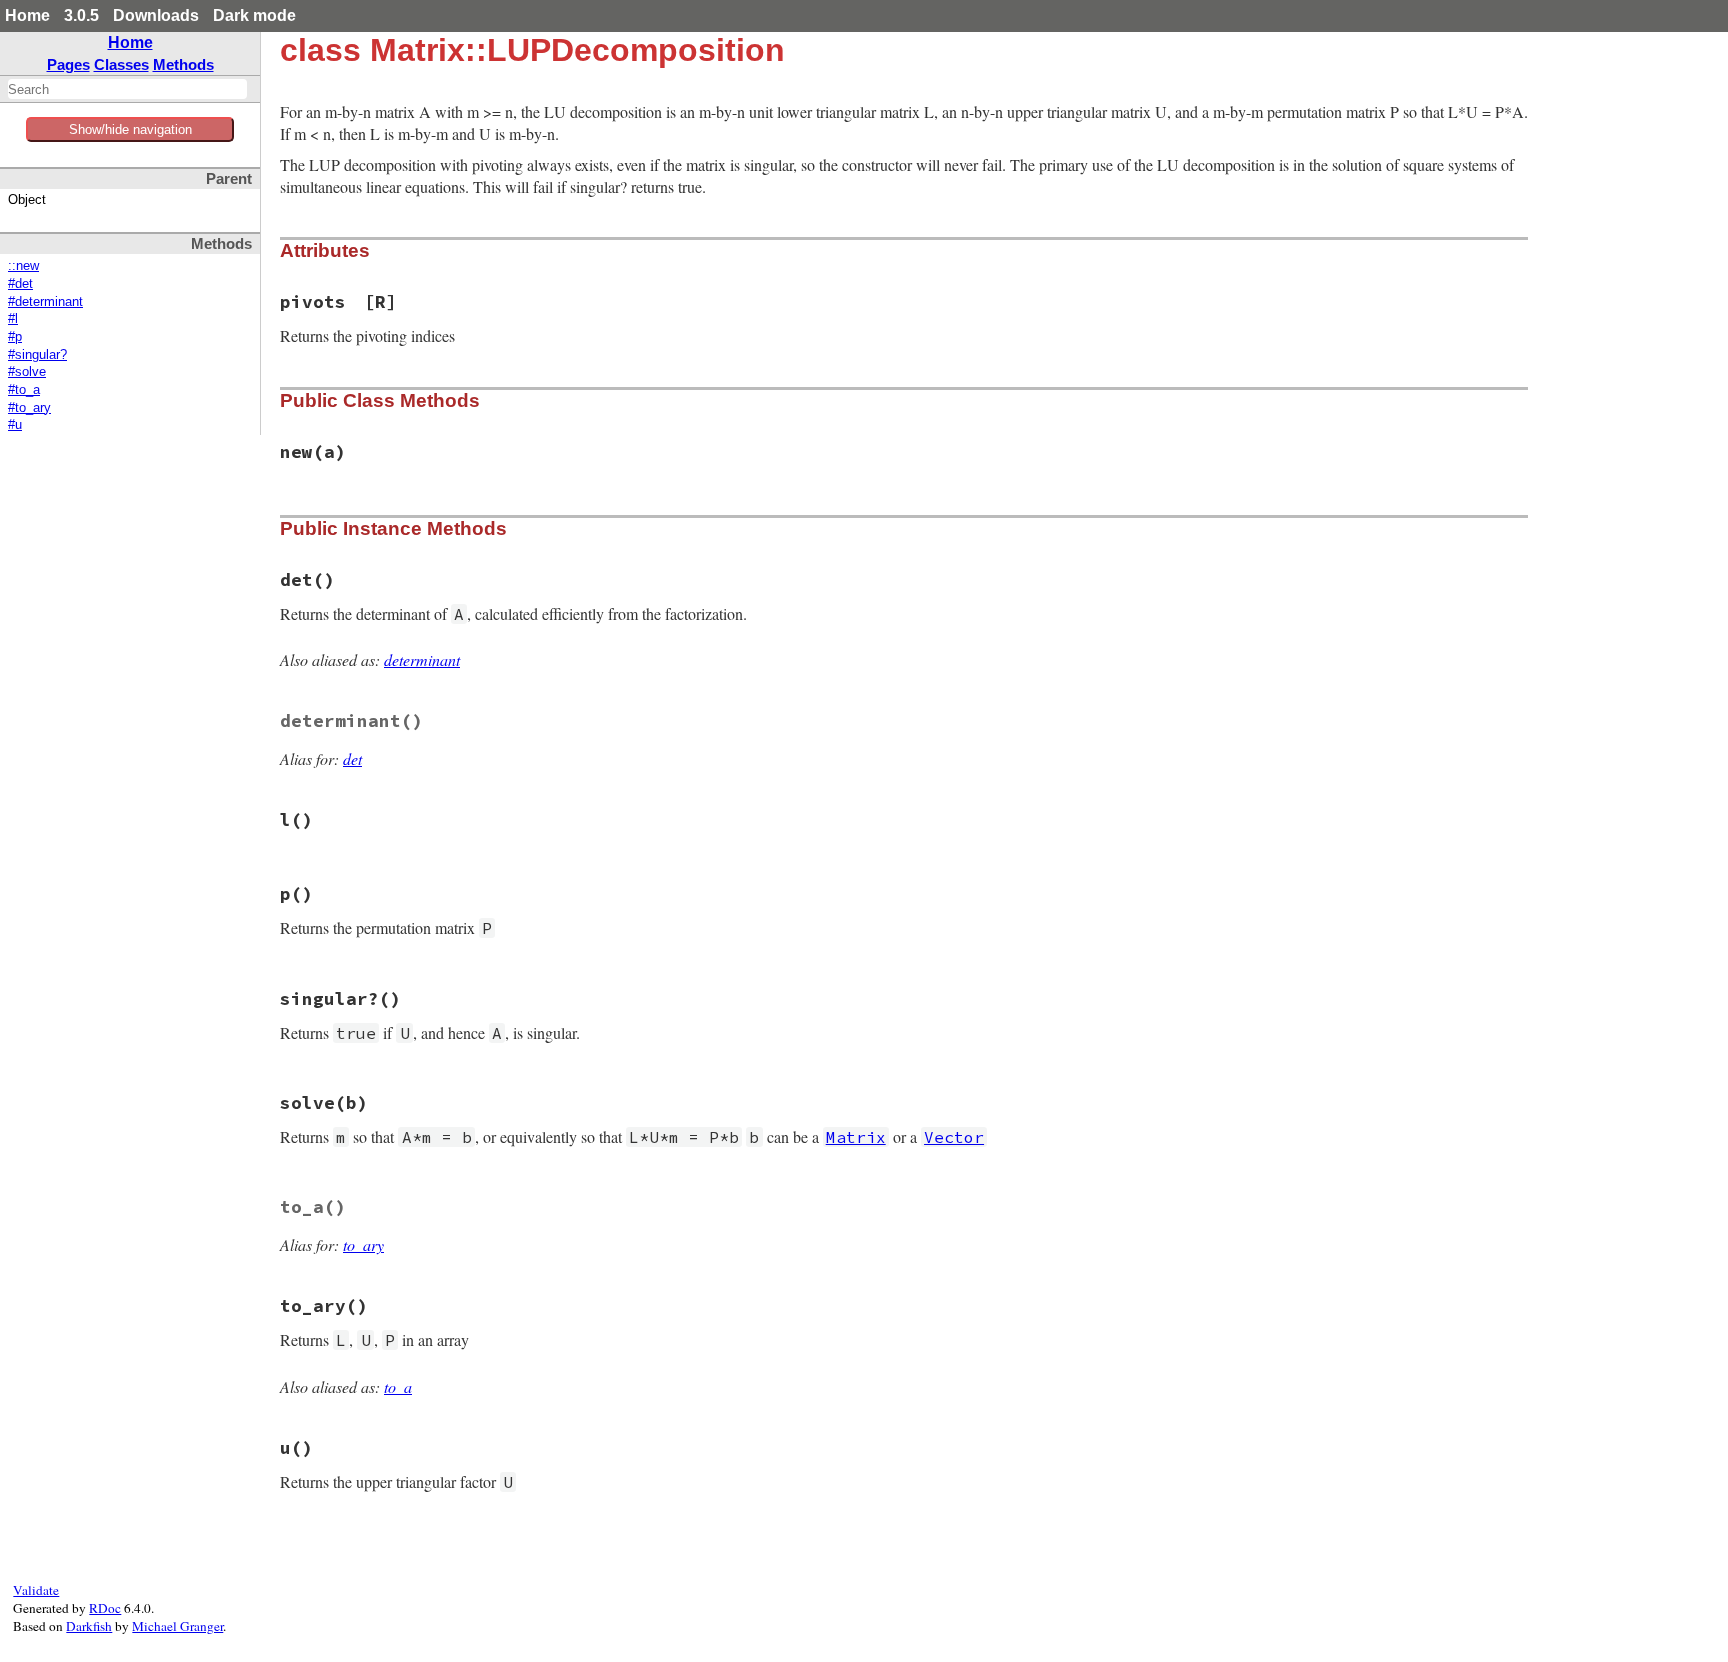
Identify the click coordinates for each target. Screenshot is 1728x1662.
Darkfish (89, 1626)
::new (23, 266)
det (352, 758)
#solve (27, 372)
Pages (68, 64)
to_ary (363, 1244)
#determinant (45, 302)
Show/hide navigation (130, 129)
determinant (422, 659)
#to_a (24, 390)
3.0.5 (81, 15)
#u (15, 425)
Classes (121, 64)
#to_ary (29, 408)
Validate (36, 1590)
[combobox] (127, 89)
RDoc (105, 1608)
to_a (398, 1386)
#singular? (37, 355)
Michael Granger (177, 1626)
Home (27, 15)
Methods (183, 64)
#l (13, 319)
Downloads (156, 15)
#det (20, 284)
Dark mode (254, 15)
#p (15, 337)
